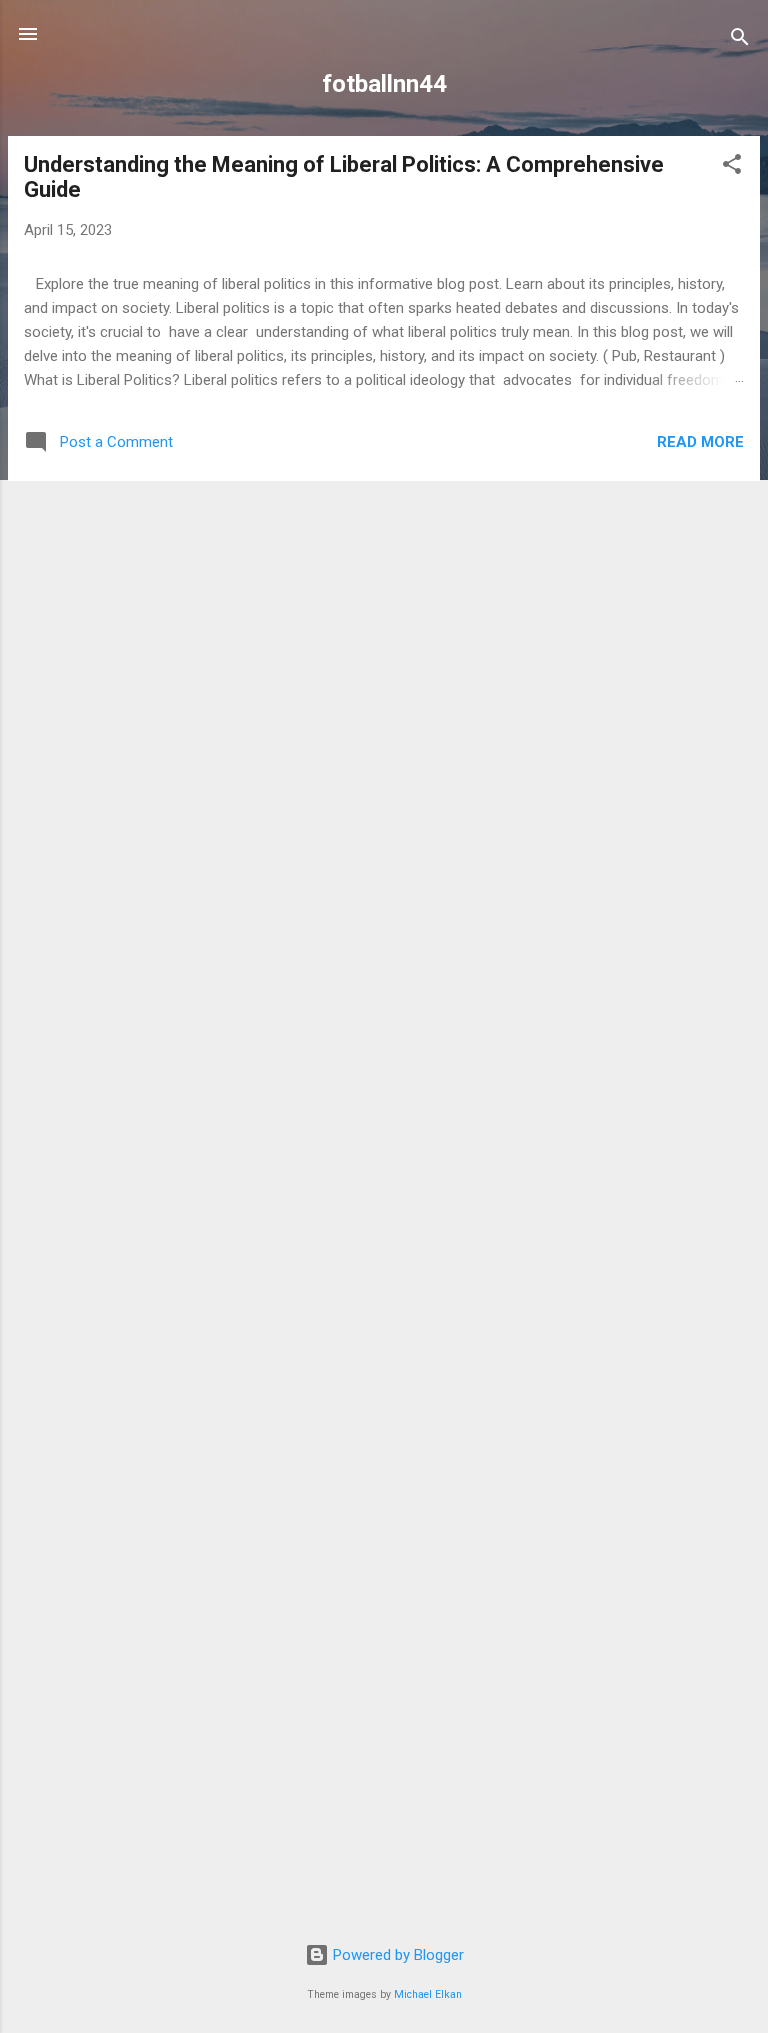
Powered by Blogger (396, 1955)
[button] (732, 167)
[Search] (740, 40)
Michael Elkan (428, 1994)
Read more (700, 442)
